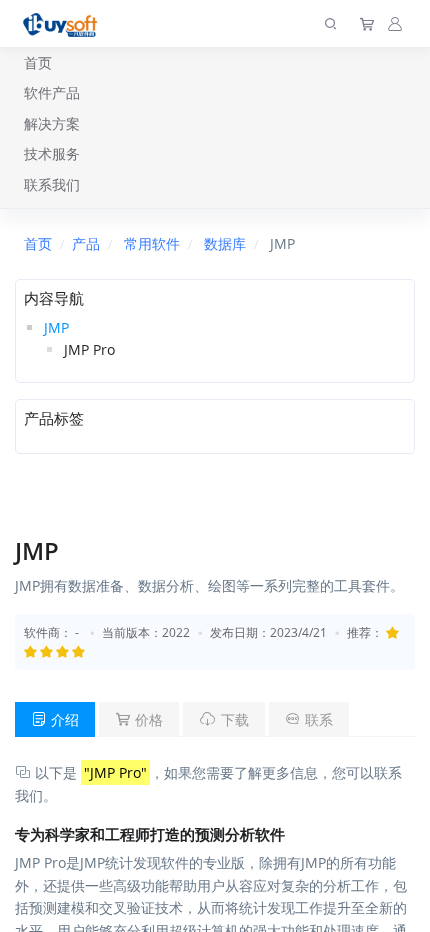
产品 (86, 243)
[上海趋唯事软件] (64, 23)
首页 (38, 62)
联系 (317, 719)
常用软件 (152, 243)
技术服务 (52, 153)
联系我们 (52, 184)
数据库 (225, 243)
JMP (56, 327)
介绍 (63, 719)
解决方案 (52, 123)
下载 (233, 719)
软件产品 (52, 92)
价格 (147, 719)
